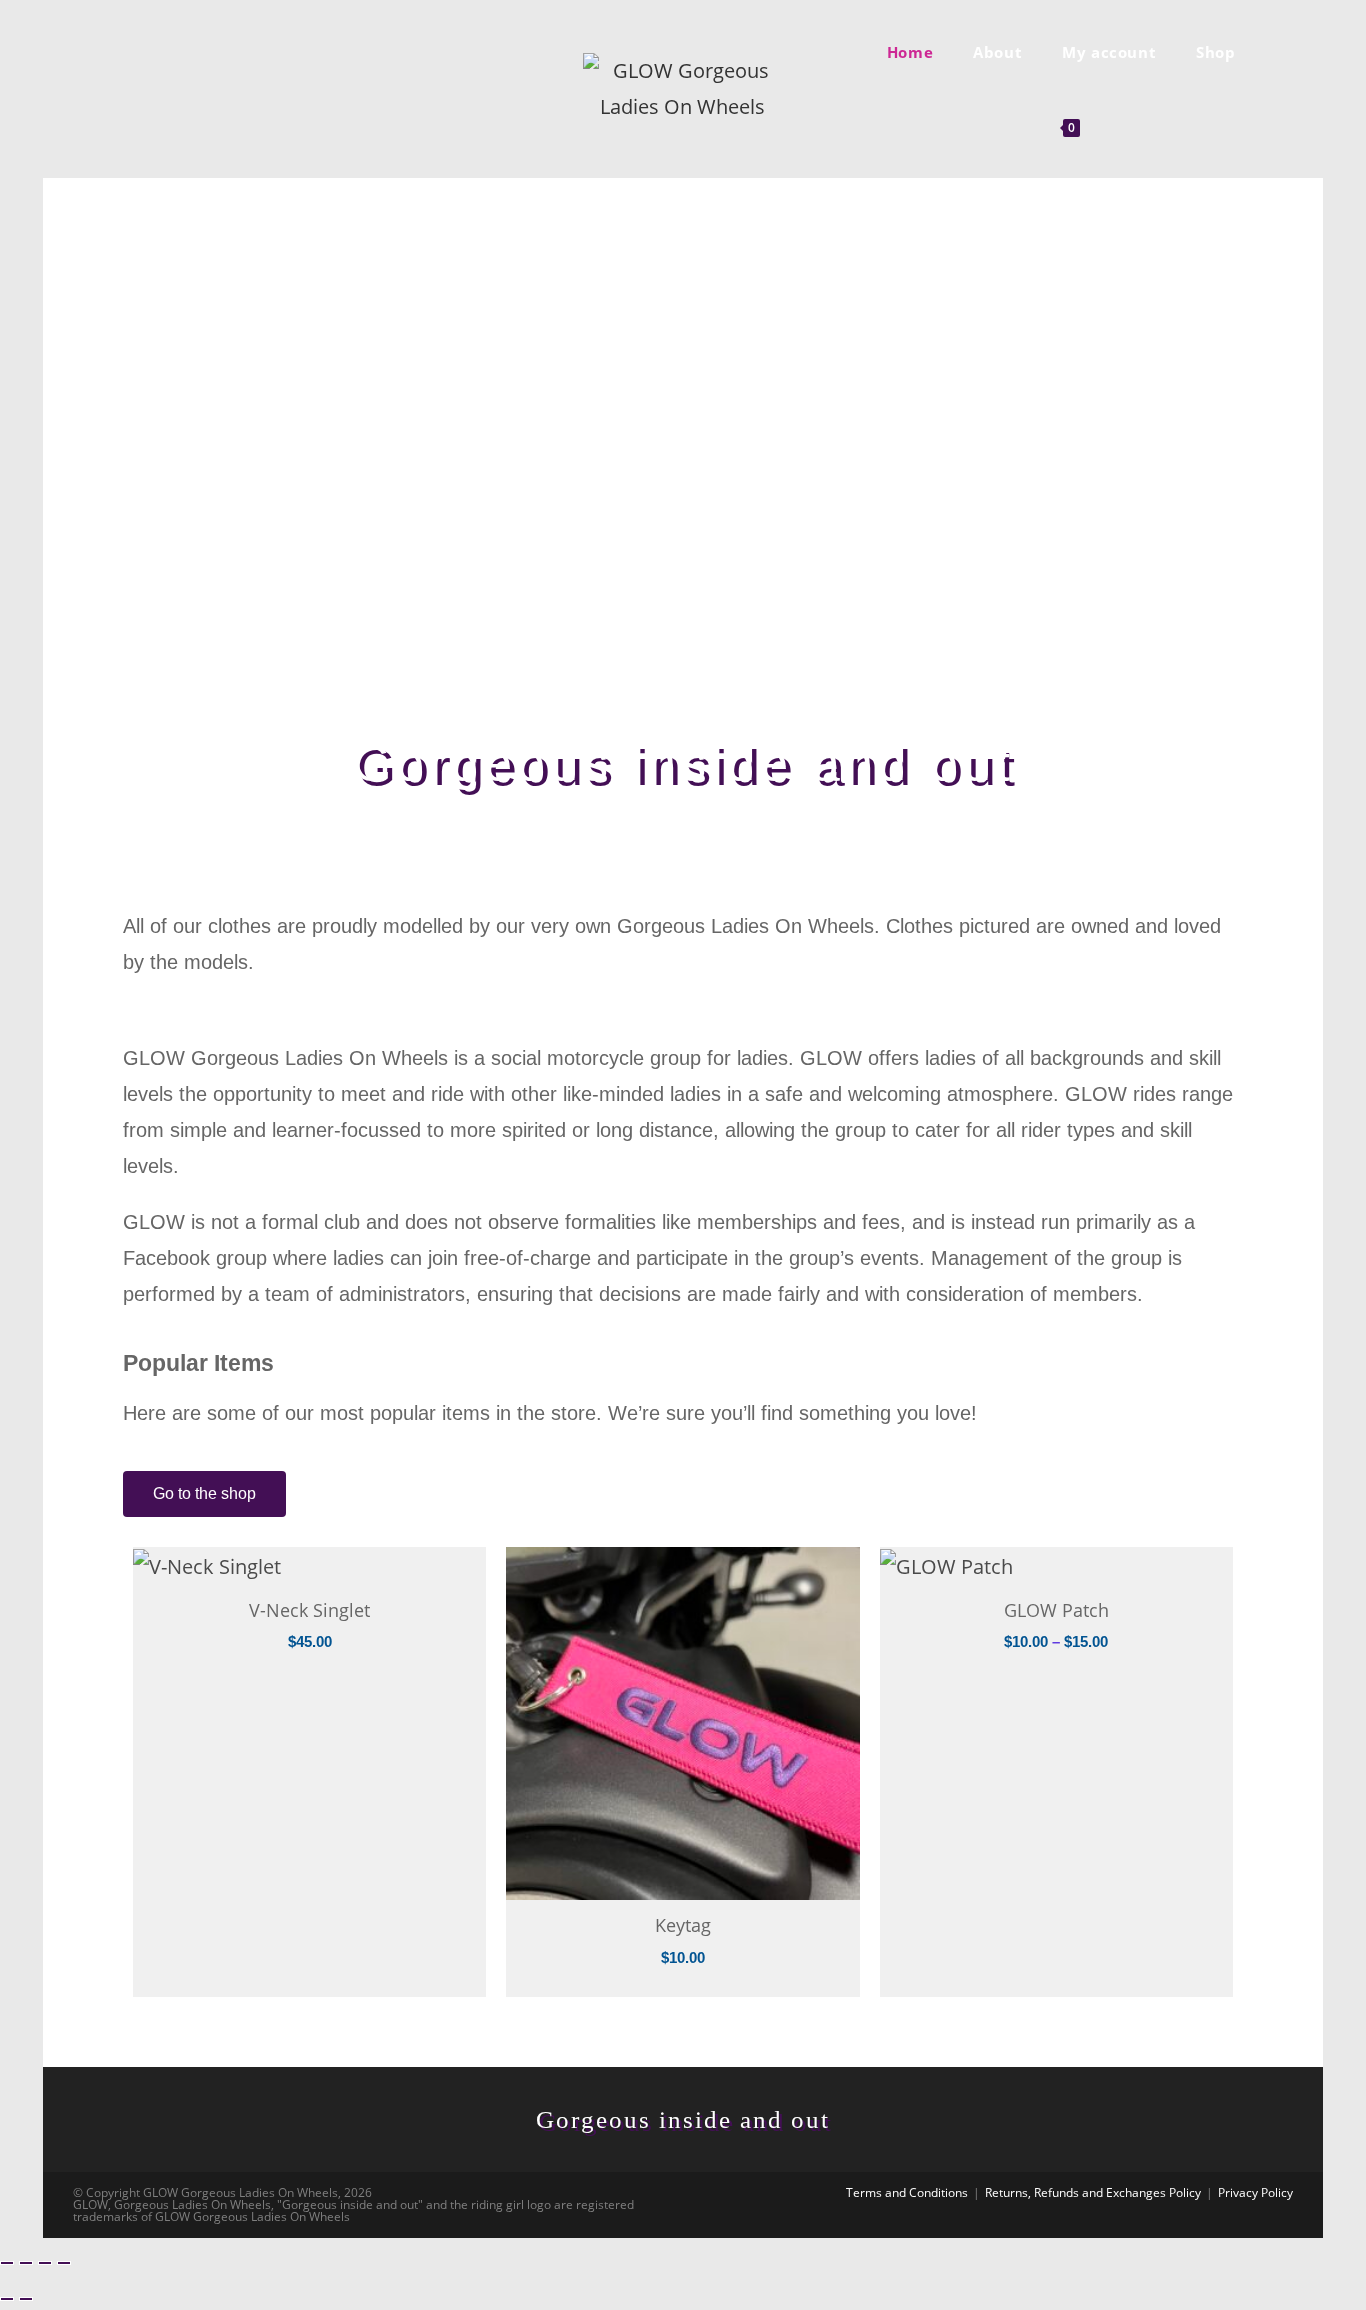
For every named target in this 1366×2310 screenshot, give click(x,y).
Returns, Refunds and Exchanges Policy (1093, 2192)
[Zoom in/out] (7, 2263)
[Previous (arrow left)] (7, 2299)
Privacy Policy (1255, 2192)
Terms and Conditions (907, 2192)
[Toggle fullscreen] (26, 2263)
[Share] (45, 2263)
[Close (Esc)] (64, 2263)
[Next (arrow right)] (26, 2299)
